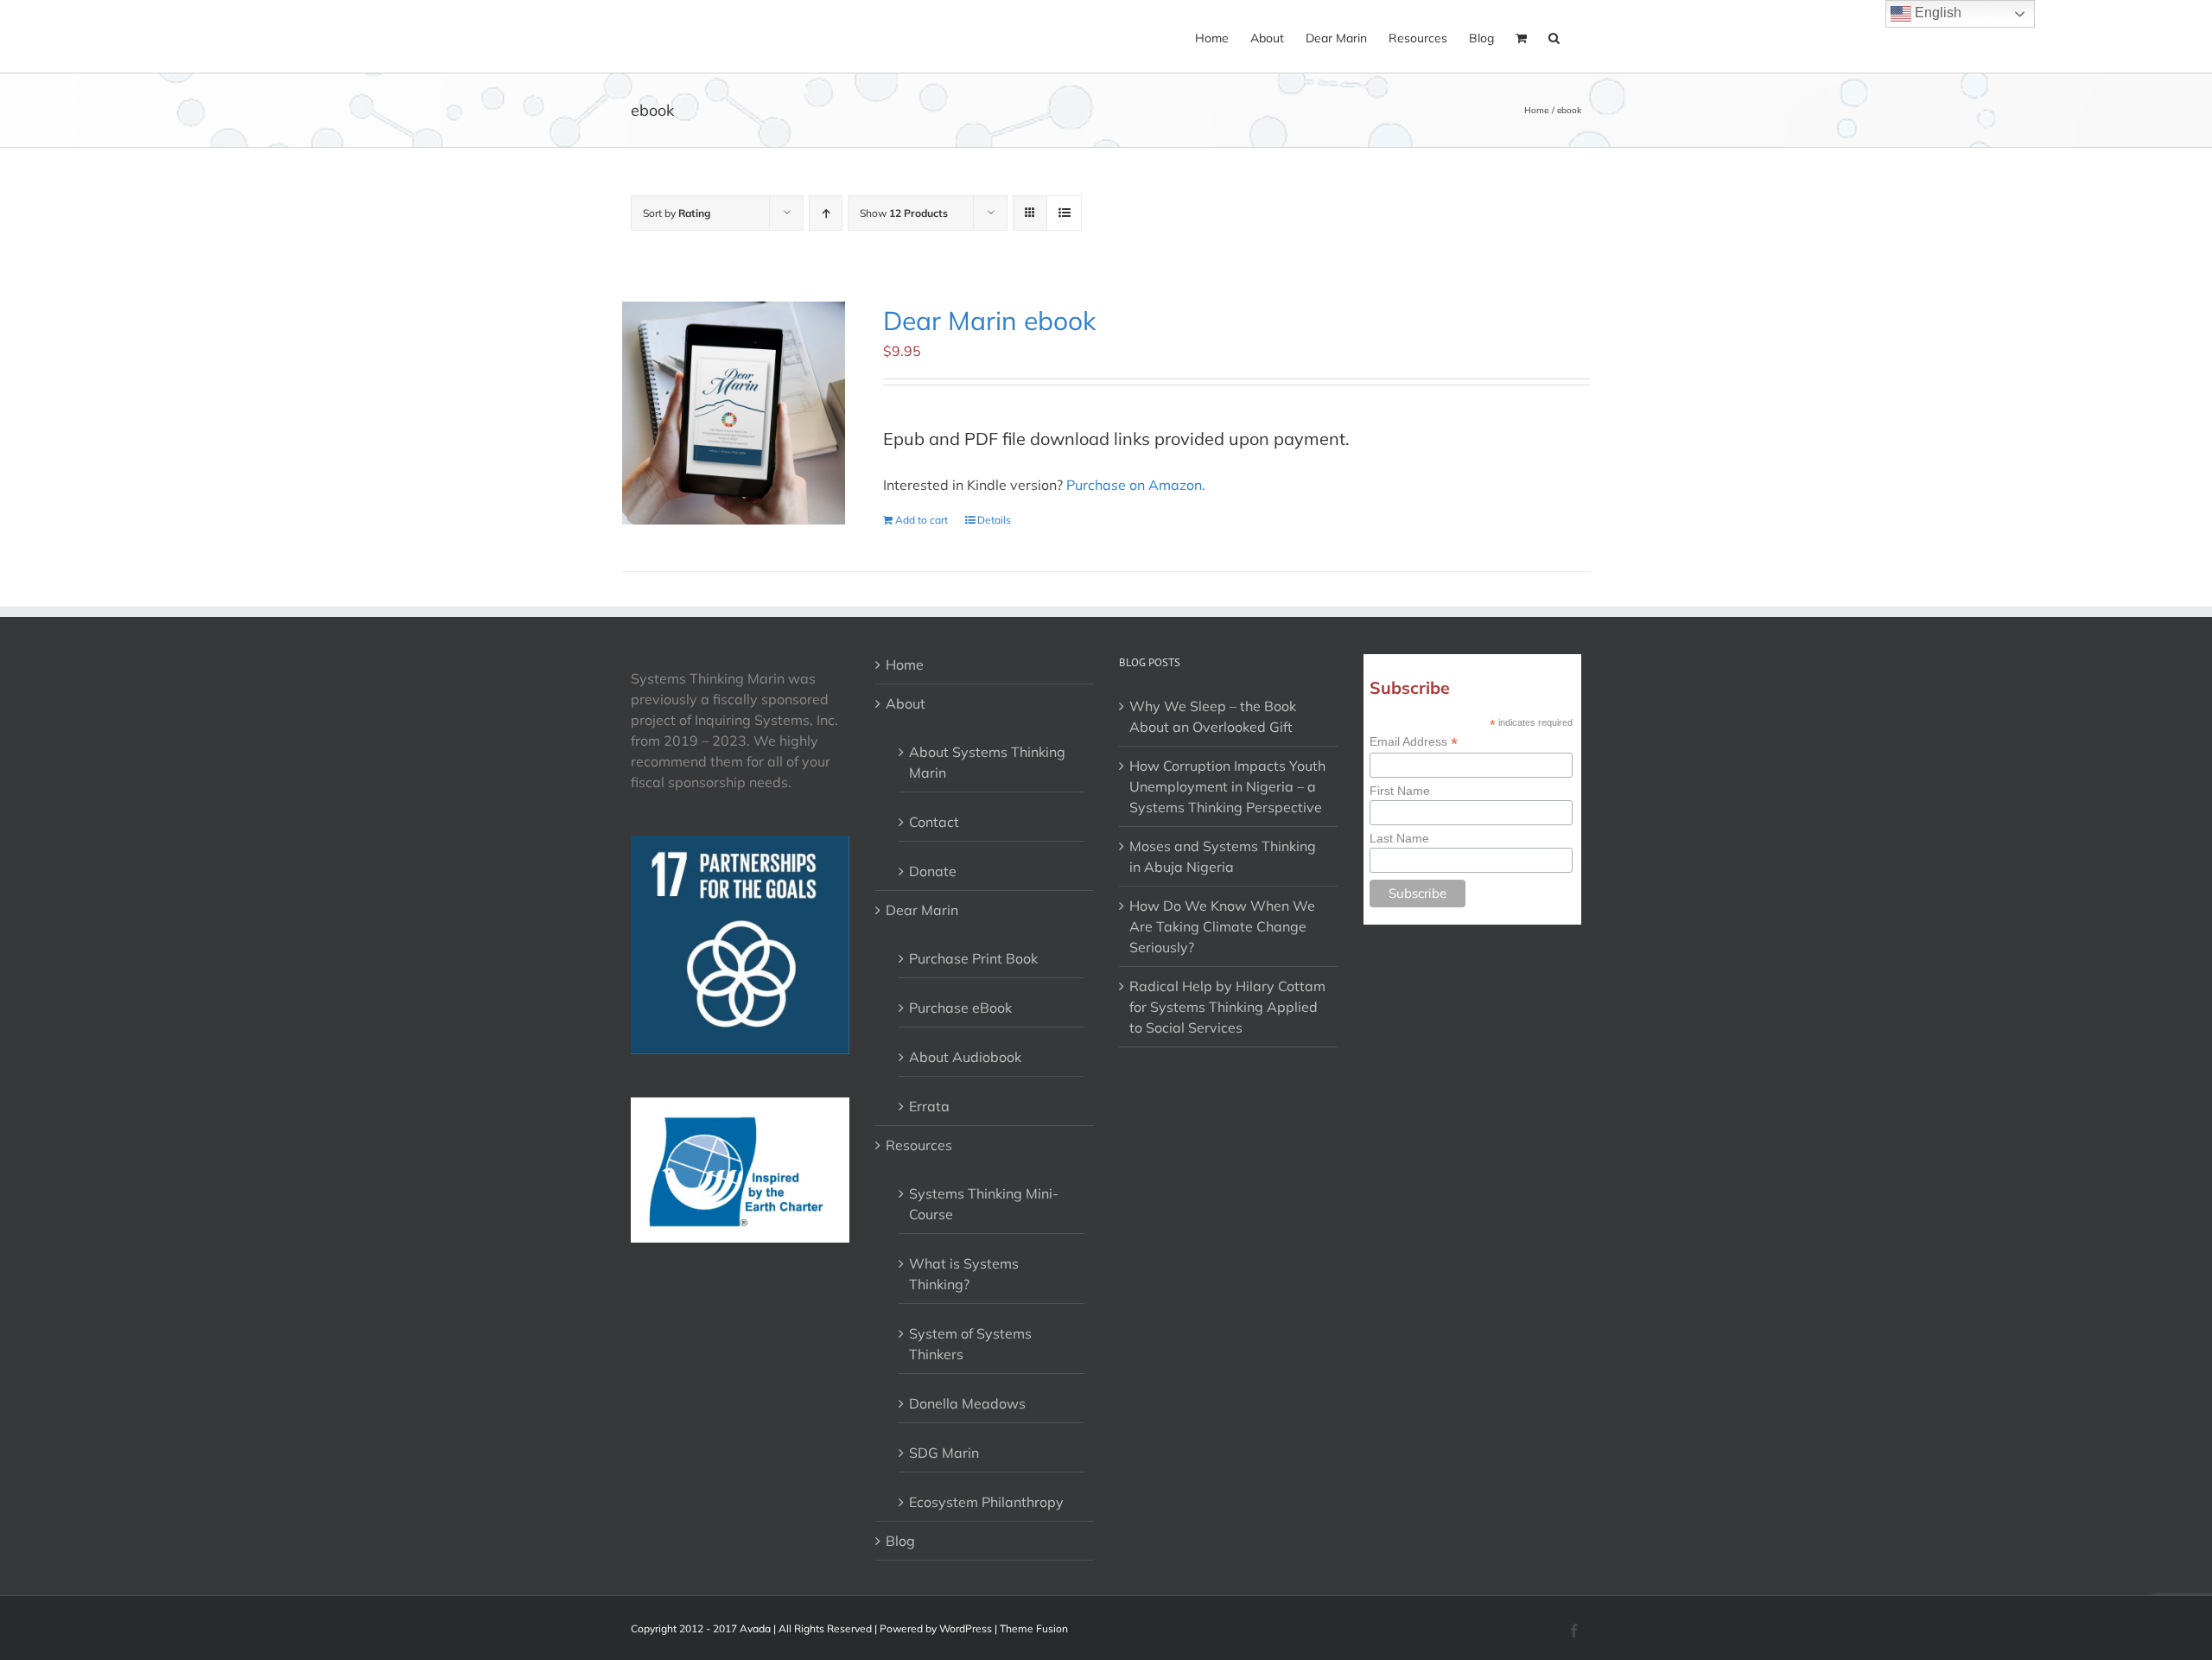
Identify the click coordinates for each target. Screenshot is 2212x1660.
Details (994, 520)
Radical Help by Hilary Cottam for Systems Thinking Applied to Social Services (1227, 1007)
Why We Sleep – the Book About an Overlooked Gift (1213, 716)
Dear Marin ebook (989, 321)
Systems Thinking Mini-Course (984, 1204)
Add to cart (922, 520)
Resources (919, 1145)
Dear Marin (922, 910)
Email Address (1414, 742)
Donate (933, 871)
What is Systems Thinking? (964, 1274)
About (906, 703)
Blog (900, 1541)
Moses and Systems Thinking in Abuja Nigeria (1223, 856)
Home (905, 665)
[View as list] (1064, 213)
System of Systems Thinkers (970, 1344)
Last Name (1399, 838)
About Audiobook (965, 1057)
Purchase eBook (960, 1008)
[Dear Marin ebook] (734, 413)
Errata (929, 1106)
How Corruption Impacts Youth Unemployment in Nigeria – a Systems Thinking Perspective (1227, 786)
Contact (934, 822)
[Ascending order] (826, 213)
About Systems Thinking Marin (987, 762)
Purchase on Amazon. (1136, 485)
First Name (1400, 791)
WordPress (966, 1628)
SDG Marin (944, 1453)
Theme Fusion (1034, 1628)
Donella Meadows (967, 1403)
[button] (1554, 36)
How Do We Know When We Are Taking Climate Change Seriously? (1222, 926)
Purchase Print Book (973, 958)
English (1936, 13)
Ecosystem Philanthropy (986, 1502)
